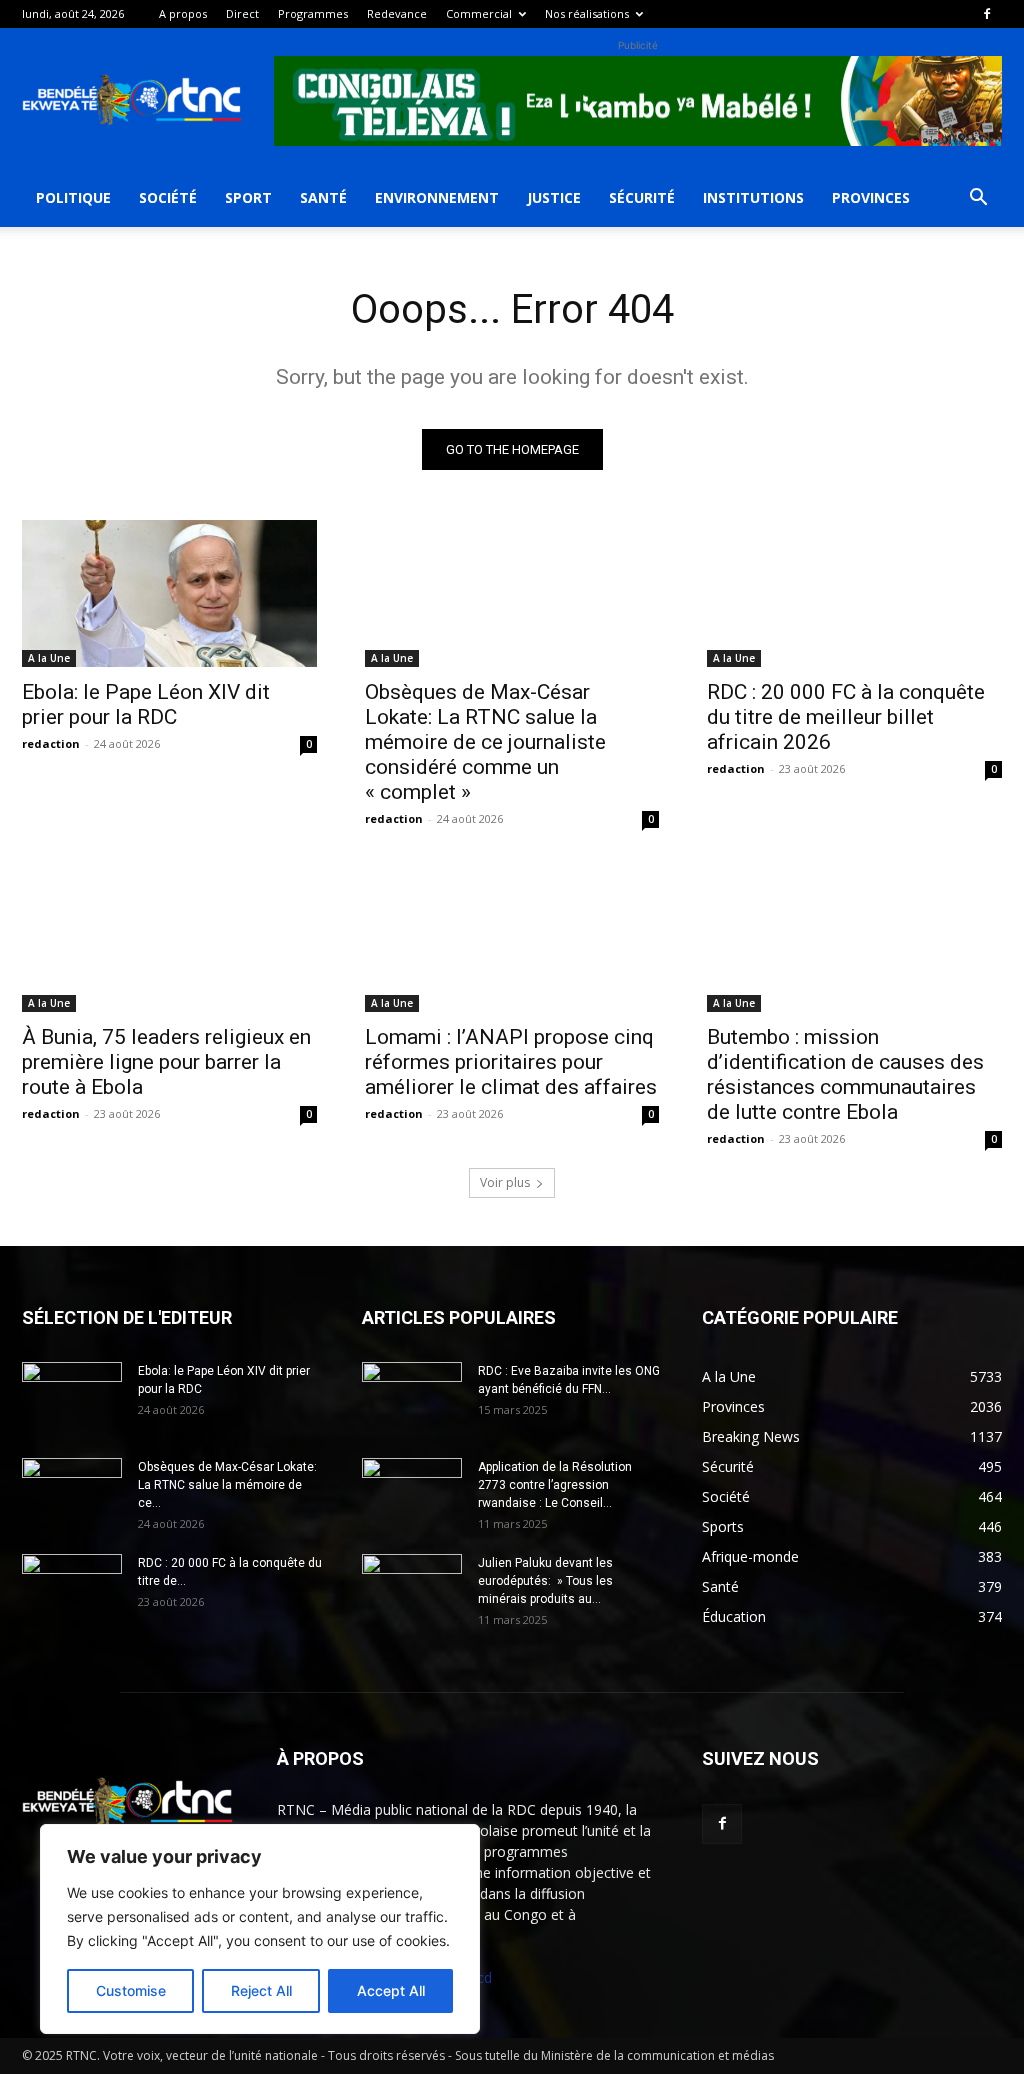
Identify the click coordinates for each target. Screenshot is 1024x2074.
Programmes (313, 13)
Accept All (391, 1990)
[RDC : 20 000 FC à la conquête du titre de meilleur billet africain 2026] (854, 593)
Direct (242, 13)
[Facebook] (987, 14)
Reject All (261, 1990)
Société (168, 197)
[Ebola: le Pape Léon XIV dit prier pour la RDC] (169, 593)
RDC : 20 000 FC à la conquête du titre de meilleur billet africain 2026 (846, 717)
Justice (554, 197)
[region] (260, 1929)
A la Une (49, 658)
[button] (978, 199)
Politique (73, 197)
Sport (248, 197)
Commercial (479, 13)
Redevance (397, 13)
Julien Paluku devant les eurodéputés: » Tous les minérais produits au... (545, 1581)
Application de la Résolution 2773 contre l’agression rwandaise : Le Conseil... (555, 1485)
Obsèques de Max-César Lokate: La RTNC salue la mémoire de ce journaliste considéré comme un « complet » (485, 742)
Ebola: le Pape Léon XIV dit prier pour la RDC (146, 704)
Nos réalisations (587, 13)
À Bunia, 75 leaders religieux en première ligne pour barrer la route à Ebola (166, 1062)
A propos (183, 13)
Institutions (753, 197)
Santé (323, 197)
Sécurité (642, 197)
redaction (51, 743)
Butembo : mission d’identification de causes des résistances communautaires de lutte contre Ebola (845, 1074)
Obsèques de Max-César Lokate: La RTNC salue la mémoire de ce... (227, 1485)
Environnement (437, 197)
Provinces (871, 197)
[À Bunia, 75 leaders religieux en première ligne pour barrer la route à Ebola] (169, 937)
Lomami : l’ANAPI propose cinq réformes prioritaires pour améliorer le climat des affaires (511, 1062)
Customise (131, 1990)
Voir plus (505, 1182)
